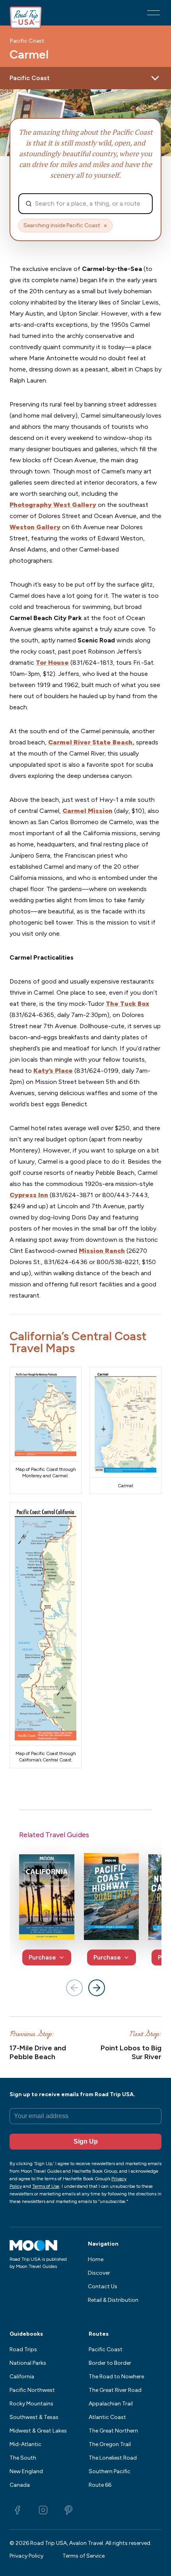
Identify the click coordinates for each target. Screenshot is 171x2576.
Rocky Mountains (31, 2404)
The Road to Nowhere (116, 2377)
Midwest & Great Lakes (38, 2431)
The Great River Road (115, 2390)
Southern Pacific (110, 2471)
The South (23, 2458)
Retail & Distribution (113, 2300)
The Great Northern (113, 2431)
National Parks (28, 2363)
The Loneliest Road (113, 2458)
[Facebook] (17, 2510)
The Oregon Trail (110, 2444)
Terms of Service (84, 2556)
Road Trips (23, 2349)
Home (96, 2259)
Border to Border (110, 2363)
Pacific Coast (27, 41)
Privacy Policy (26, 2556)
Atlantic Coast (107, 2417)
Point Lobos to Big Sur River (131, 2053)
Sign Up (86, 2141)
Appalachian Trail (111, 2404)
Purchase (42, 1957)
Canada (20, 2485)
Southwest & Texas (34, 2417)
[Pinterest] (68, 2510)
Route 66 (100, 2485)
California (22, 2377)
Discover (99, 2273)
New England (26, 2471)
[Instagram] (43, 2510)
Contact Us (103, 2286)
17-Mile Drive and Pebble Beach (38, 2053)
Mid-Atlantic (25, 2444)
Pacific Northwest (32, 2390)
